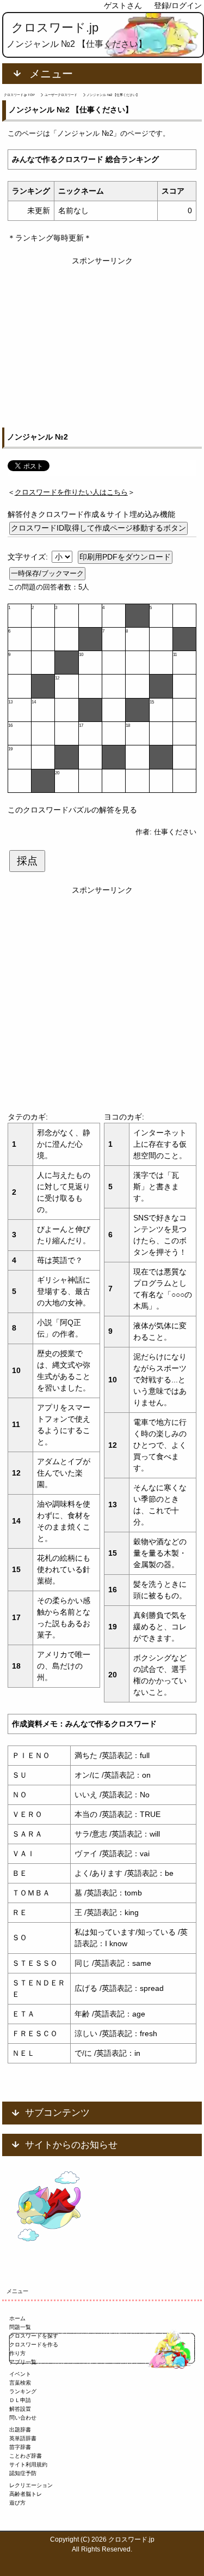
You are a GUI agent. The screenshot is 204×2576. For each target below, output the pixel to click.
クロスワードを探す (34, 2336)
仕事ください (175, 832)
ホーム (17, 2318)
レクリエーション (31, 2485)
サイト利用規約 (28, 2464)
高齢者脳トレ (26, 2494)
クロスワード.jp (55, 28)
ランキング (23, 2391)
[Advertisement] (102, 336)
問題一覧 (20, 2327)
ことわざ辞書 (26, 2456)
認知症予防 (23, 2473)
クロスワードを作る (34, 2345)
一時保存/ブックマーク (47, 573)
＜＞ (71, 492)
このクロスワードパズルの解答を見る (72, 810)
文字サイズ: (29, 557)
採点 (27, 861)
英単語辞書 (23, 2438)
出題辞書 (20, 2430)
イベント (20, 2374)
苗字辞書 (20, 2447)
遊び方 (17, 2503)
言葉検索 (20, 2383)
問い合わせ (23, 2418)
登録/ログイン (178, 5)
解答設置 (20, 2409)
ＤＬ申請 (20, 2400)
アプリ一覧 (23, 2362)
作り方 (17, 2353)
